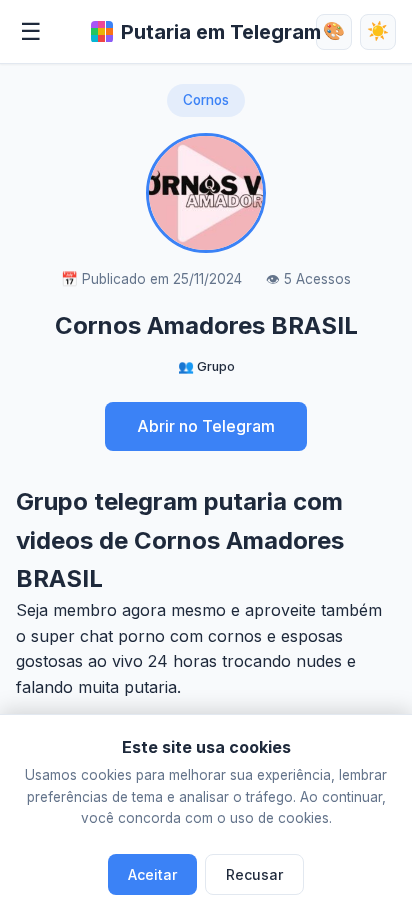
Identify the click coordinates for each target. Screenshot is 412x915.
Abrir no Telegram (206, 426)
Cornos (206, 100)
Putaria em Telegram (221, 32)
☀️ (378, 31)
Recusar (254, 874)
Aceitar (152, 874)
